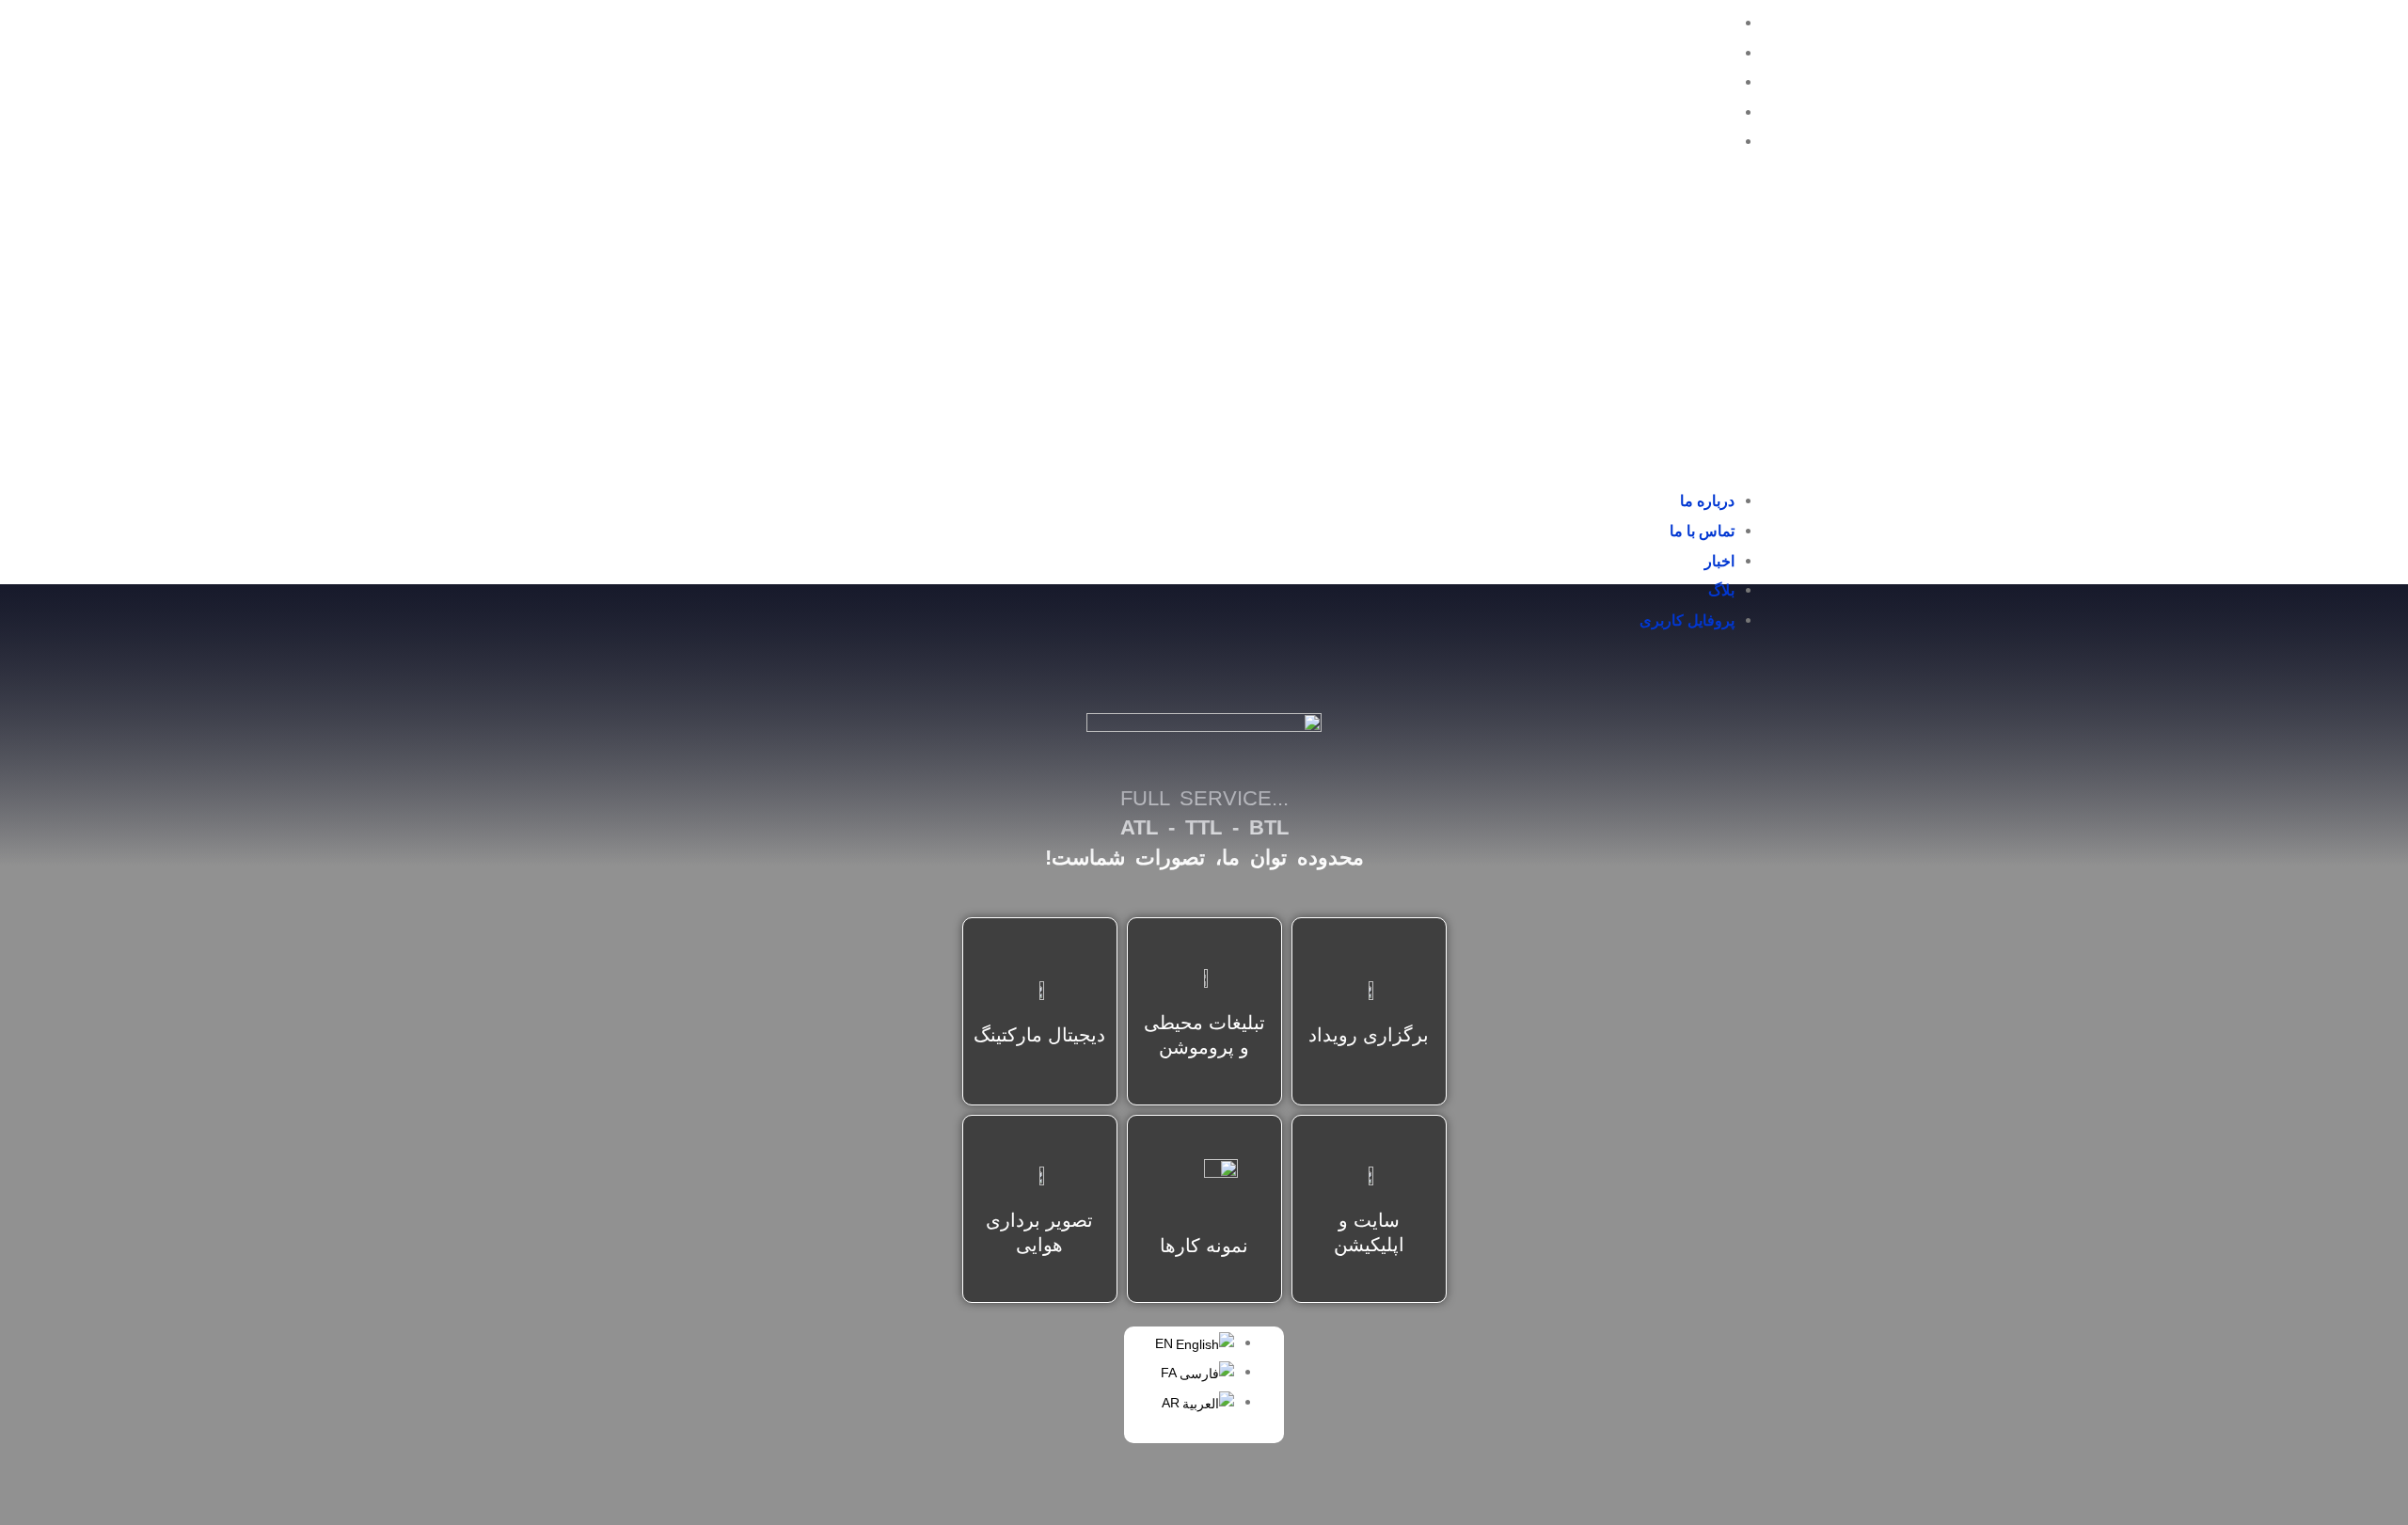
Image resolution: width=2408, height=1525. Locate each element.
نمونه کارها (1204, 1246)
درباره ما (1707, 23)
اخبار (1719, 82)
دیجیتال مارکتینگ (1039, 1035)
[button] (1711, 334)
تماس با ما (1702, 53)
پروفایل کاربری (1687, 142)
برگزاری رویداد (1369, 1035)
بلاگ (1721, 112)
